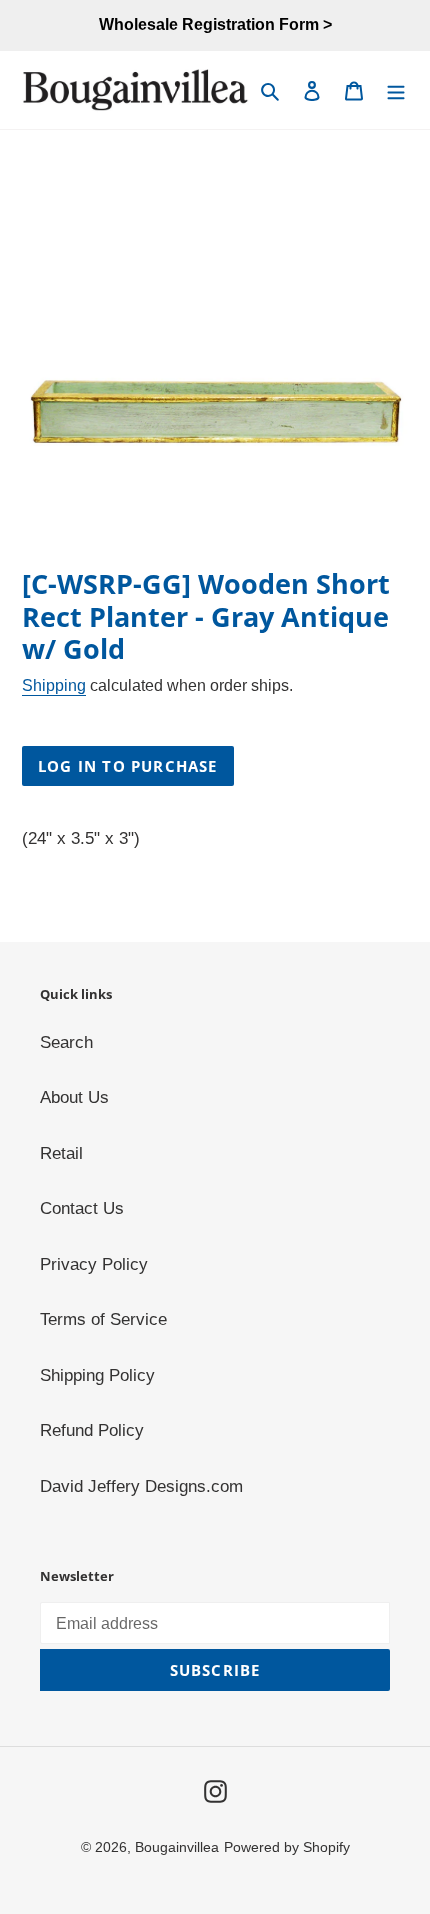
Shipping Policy (97, 1375)
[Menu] (396, 90)
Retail (61, 1153)
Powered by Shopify (287, 1847)
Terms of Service (103, 1319)
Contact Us (82, 1208)
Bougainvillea (177, 1847)
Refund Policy (92, 1430)
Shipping (54, 685)
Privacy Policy (94, 1264)
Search (66, 1042)
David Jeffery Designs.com (141, 1486)
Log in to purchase (128, 766)
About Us (74, 1097)
